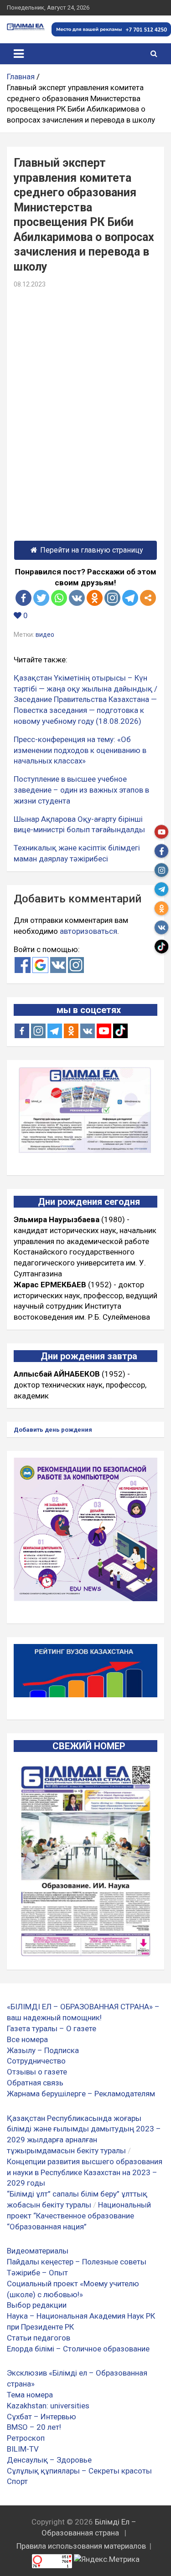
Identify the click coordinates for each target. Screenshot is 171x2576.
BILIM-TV (23, 2449)
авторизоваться (88, 931)
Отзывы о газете (37, 2072)
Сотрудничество (36, 2061)
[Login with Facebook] (23, 965)
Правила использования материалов (81, 2546)
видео (45, 635)
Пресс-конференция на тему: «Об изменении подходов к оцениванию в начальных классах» (80, 750)
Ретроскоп (26, 2438)
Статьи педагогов (39, 2338)
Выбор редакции (37, 2305)
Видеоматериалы (38, 2251)
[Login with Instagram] (76, 965)
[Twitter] (41, 598)
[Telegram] (130, 598)
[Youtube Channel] (104, 1031)
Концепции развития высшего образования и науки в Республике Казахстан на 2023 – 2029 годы (85, 2172)
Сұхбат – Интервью (41, 2417)
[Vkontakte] (77, 598)
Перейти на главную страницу (92, 550)
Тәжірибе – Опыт (37, 2273)
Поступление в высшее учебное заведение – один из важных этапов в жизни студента (81, 790)
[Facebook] (23, 598)
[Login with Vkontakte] (58, 965)
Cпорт (17, 2481)
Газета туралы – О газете (52, 2028)
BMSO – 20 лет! (34, 2427)
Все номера (27, 2039)
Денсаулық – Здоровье (49, 2460)
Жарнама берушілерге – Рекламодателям (81, 2094)
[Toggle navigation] (19, 54)
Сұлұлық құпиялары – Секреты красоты (79, 2471)
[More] (148, 598)
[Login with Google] (40, 965)
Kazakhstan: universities (48, 2406)
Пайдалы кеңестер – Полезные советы (77, 2262)
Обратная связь (35, 2083)
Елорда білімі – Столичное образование (78, 2349)
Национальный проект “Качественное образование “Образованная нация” (79, 2216)
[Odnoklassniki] (95, 598)
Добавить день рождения (53, 1430)
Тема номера (30, 2395)
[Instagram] (38, 1031)
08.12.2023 (30, 284)
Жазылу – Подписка (43, 2050)
